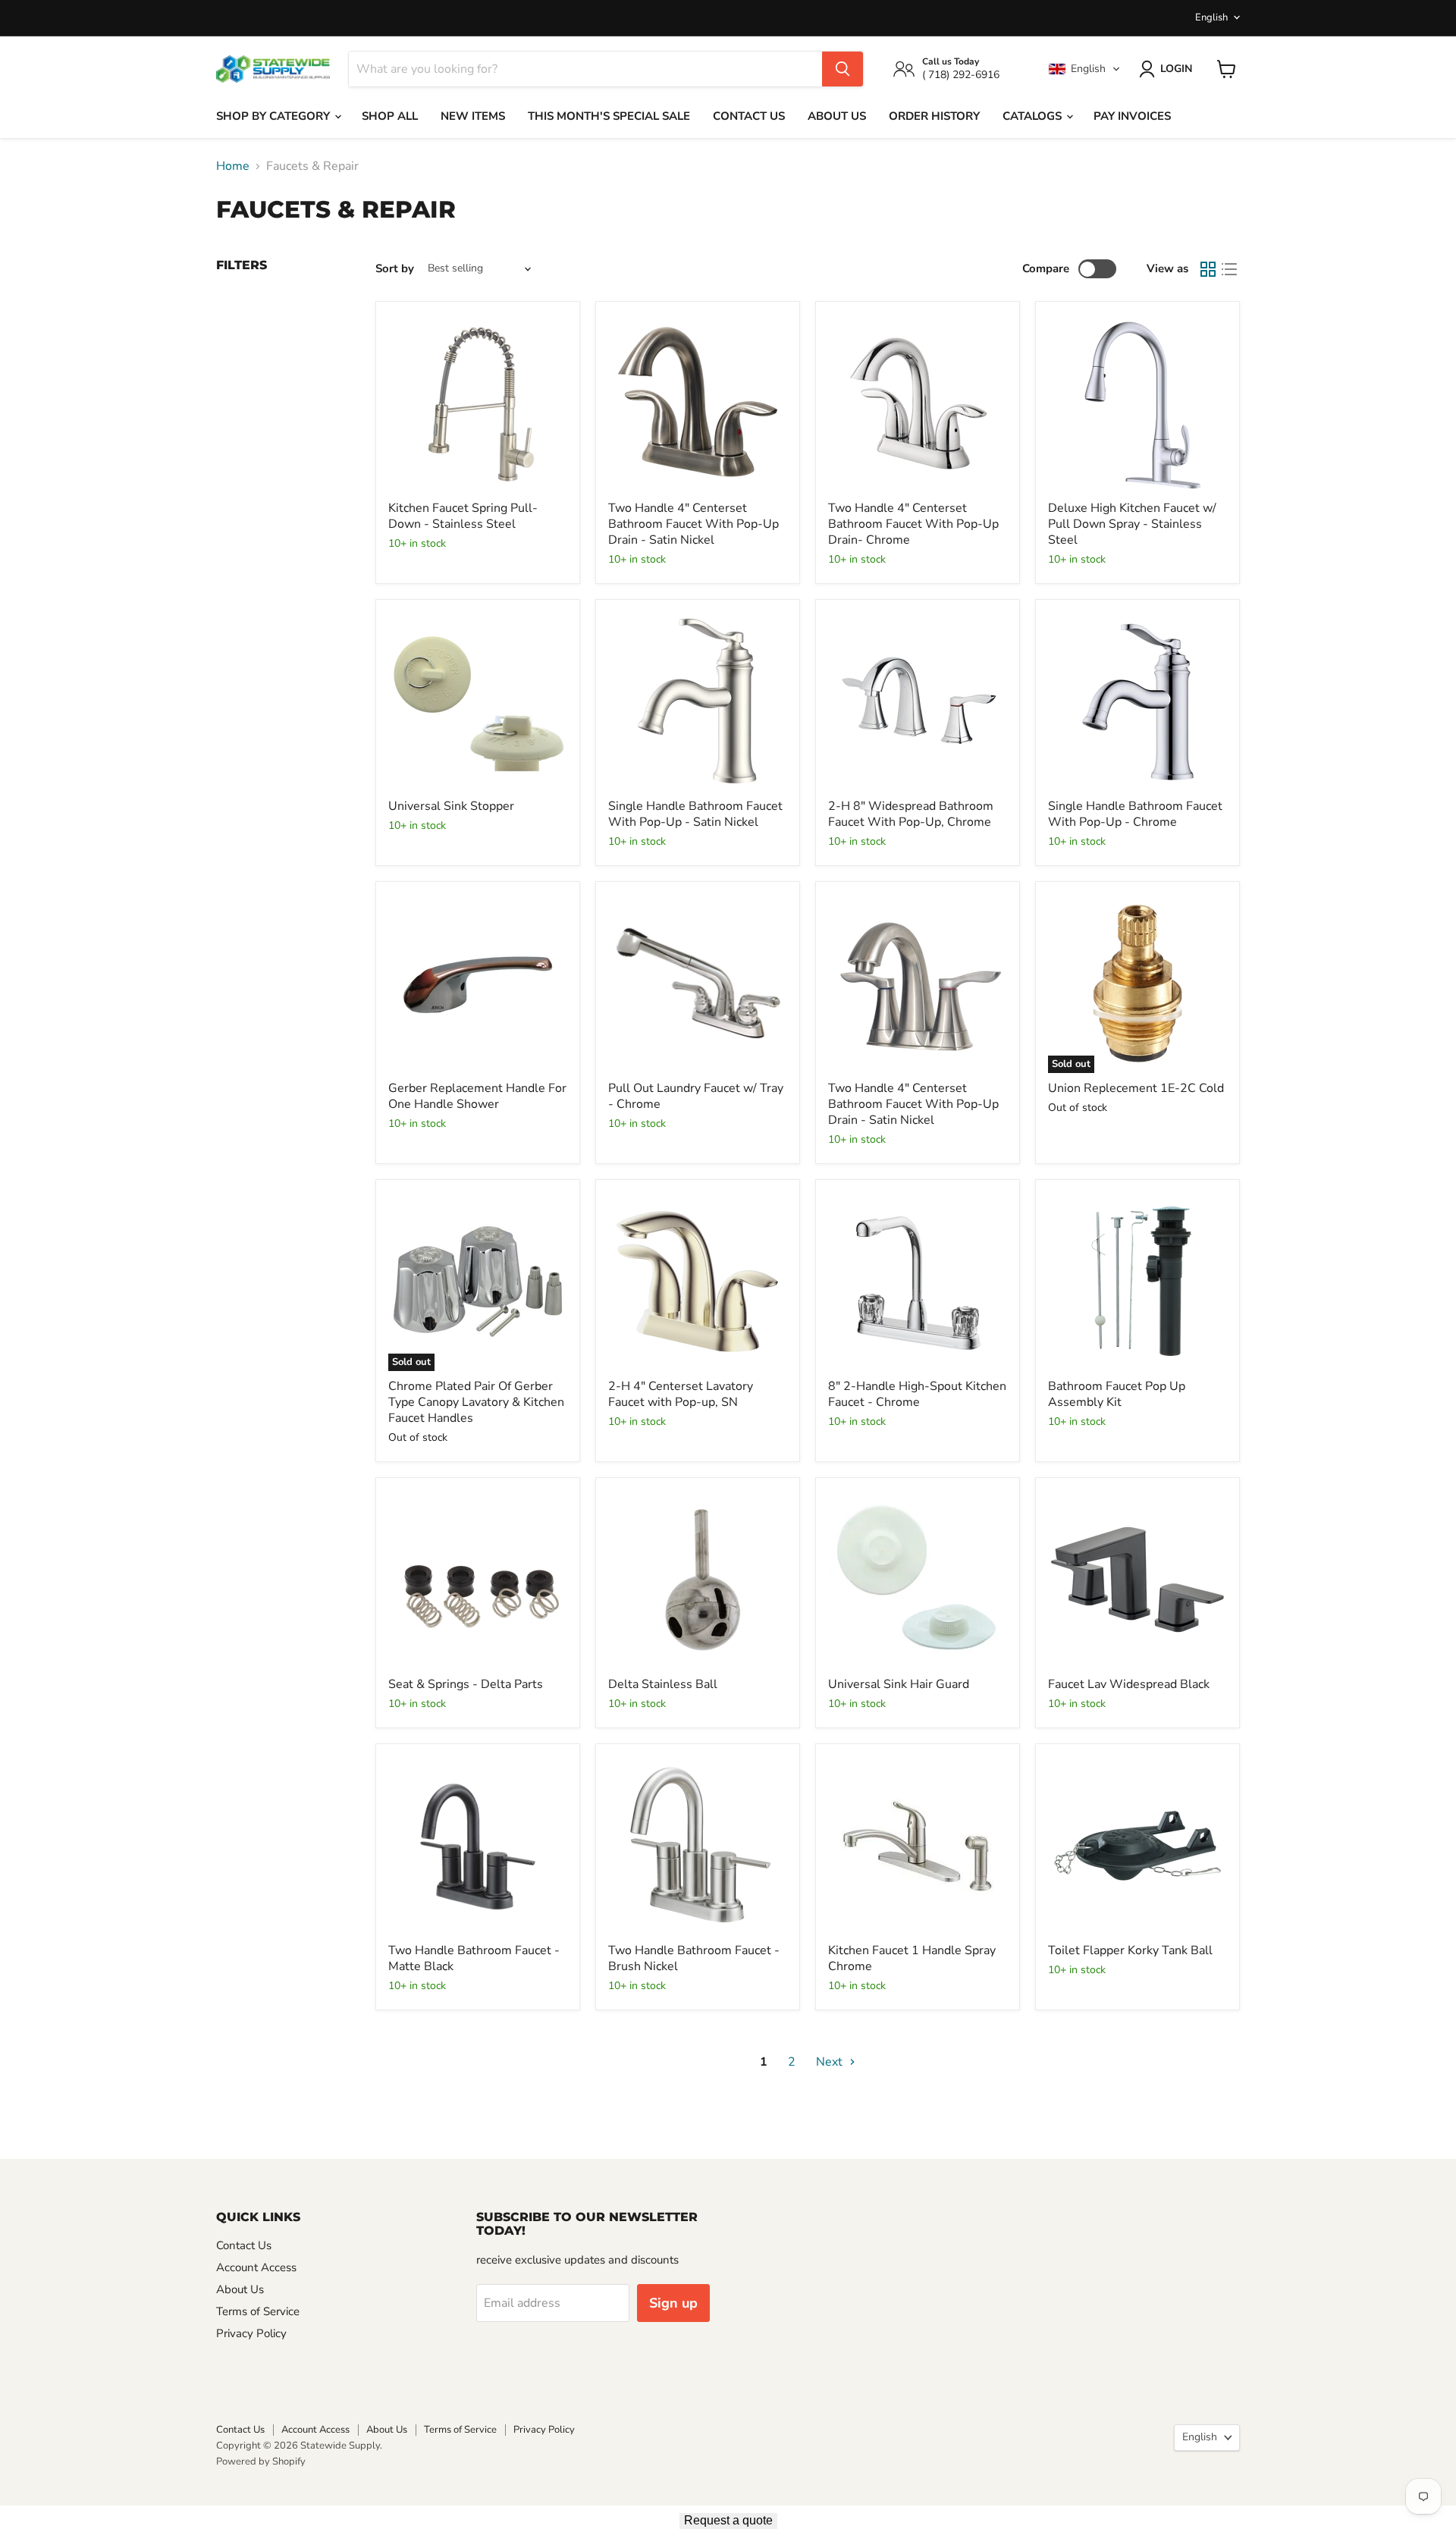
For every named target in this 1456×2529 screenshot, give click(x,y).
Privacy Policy (251, 2333)
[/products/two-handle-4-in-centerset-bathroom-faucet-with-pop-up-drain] (918, 403)
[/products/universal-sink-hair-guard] (918, 1580)
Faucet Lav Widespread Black (1129, 1684)
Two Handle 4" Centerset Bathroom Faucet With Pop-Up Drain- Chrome (913, 524)
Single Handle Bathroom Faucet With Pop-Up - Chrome (1135, 814)
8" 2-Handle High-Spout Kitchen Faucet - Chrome (917, 1394)
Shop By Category (275, 116)
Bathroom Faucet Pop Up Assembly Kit (1117, 1394)
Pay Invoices (1132, 116)
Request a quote (728, 2520)
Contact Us (749, 116)
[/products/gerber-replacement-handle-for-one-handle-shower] (478, 984)
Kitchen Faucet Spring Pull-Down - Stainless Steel (463, 516)
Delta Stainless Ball (663, 1684)
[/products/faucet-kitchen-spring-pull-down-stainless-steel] (478, 403)
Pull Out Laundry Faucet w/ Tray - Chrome (696, 1096)
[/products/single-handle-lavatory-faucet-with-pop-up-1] (698, 701)
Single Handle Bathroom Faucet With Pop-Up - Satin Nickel (695, 814)
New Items (473, 116)
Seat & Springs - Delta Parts (466, 1684)
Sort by (395, 269)
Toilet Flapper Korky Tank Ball (1130, 1950)
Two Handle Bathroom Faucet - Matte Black (474, 1958)
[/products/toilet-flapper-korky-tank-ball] (1137, 1846)
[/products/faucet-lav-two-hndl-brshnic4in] (698, 1846)
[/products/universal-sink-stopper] (478, 701)
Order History (934, 116)
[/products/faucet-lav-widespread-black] (1137, 1580)
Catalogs (1034, 116)
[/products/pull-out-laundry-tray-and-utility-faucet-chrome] (698, 984)
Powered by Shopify (261, 2462)
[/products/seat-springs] (478, 1580)
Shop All (390, 116)
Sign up (673, 2303)
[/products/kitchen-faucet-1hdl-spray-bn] (918, 1846)
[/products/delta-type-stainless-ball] (698, 1580)
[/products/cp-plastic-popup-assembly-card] (1137, 1282)
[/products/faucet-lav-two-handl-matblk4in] (478, 1846)
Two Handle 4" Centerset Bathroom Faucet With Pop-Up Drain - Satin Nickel (693, 524)
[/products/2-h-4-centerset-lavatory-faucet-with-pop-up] (698, 1282)
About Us (837, 116)
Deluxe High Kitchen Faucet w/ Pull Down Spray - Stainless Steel (1132, 524)
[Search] (843, 69)
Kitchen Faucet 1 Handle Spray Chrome (912, 1958)
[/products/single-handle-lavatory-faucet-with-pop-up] (1137, 701)
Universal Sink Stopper (451, 806)
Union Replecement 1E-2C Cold (1136, 1088)
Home (233, 166)
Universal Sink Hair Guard (899, 1684)
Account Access (256, 2267)
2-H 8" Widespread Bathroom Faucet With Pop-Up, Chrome (911, 814)
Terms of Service (258, 2311)
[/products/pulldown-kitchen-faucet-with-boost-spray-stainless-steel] (1137, 403)
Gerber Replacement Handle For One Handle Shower (477, 1096)
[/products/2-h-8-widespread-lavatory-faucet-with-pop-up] (918, 701)
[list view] (1229, 269)
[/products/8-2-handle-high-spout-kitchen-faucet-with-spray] (918, 1282)
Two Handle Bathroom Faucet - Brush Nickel (694, 1958)
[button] (1084, 69)
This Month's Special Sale (609, 116)
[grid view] (1208, 269)
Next (831, 2062)
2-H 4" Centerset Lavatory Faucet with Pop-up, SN (681, 1394)
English (1211, 17)
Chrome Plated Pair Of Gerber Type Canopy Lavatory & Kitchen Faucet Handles (476, 1402)
